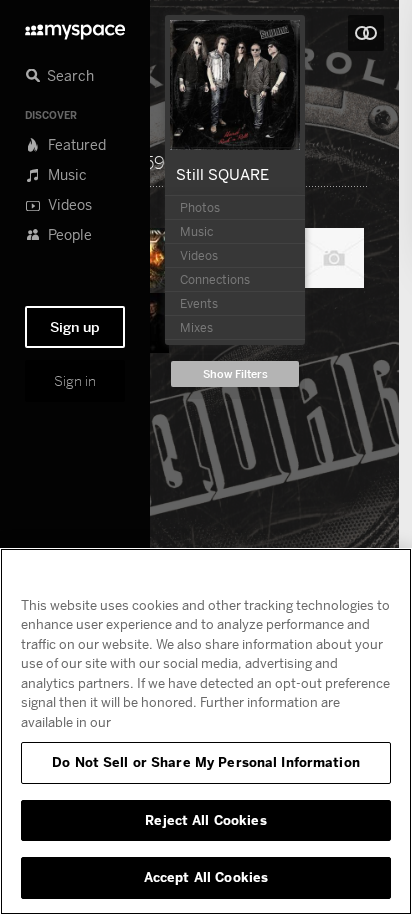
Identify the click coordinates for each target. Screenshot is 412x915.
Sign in (75, 381)
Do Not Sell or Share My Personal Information (206, 762)
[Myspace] (75, 26)
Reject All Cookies (205, 820)
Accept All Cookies (206, 877)
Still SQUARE (222, 174)
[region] (206, 731)
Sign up (75, 327)
